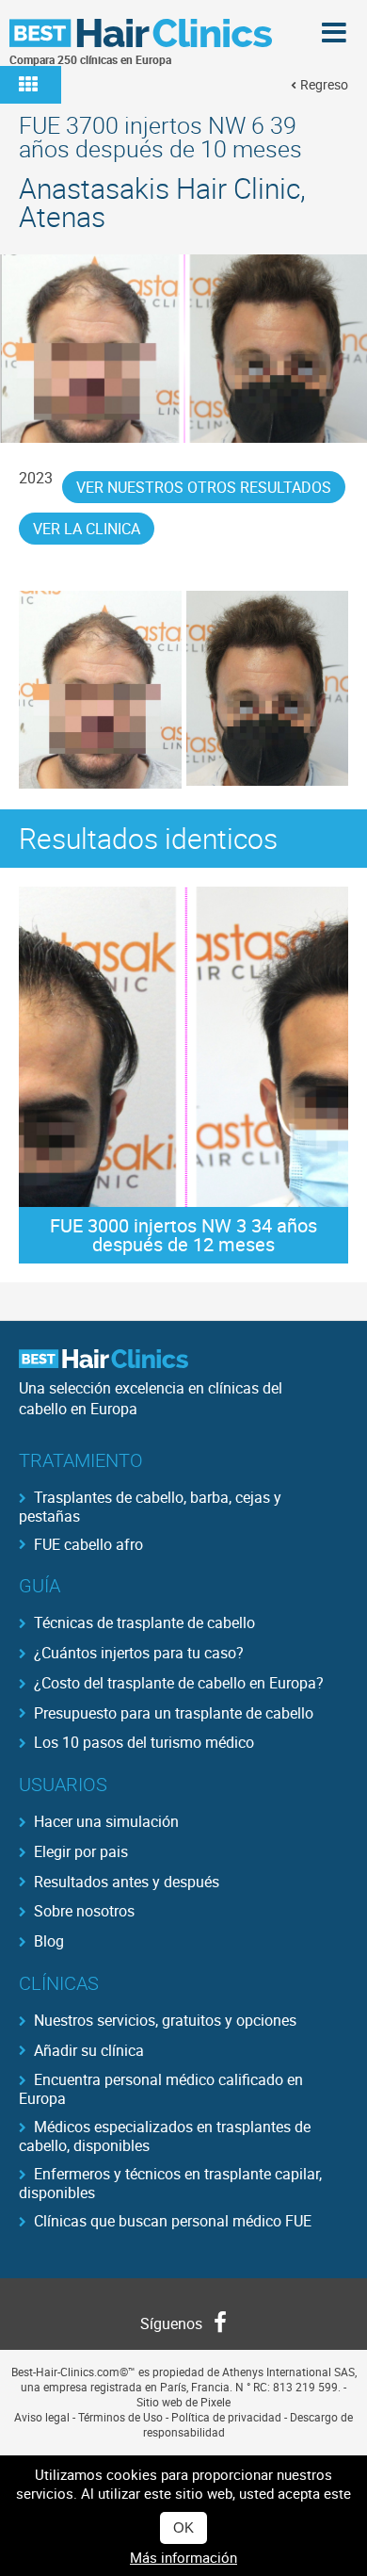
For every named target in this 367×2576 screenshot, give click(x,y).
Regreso (324, 84)
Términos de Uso (120, 2417)
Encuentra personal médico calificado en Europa (161, 2088)
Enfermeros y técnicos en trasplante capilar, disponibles (170, 2182)
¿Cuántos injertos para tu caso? (139, 1653)
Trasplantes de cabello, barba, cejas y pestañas (150, 1506)
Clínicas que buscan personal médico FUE (173, 2221)
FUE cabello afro (88, 1544)
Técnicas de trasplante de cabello (144, 1622)
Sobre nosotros (84, 1911)
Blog (49, 1941)
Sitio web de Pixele (183, 2402)
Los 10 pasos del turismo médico (144, 1742)
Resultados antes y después (127, 1882)
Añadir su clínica (89, 2050)
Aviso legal (42, 2417)
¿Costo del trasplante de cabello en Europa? (179, 1683)
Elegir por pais (81, 1851)
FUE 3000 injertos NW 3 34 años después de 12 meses (183, 1235)
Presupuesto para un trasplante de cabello (174, 1713)
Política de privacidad (226, 2417)
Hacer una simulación (106, 1821)
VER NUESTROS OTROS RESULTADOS (204, 487)
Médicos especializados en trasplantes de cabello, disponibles (165, 2135)
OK (183, 2527)
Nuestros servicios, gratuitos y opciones (165, 2020)
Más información (183, 2557)
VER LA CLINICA (87, 529)
